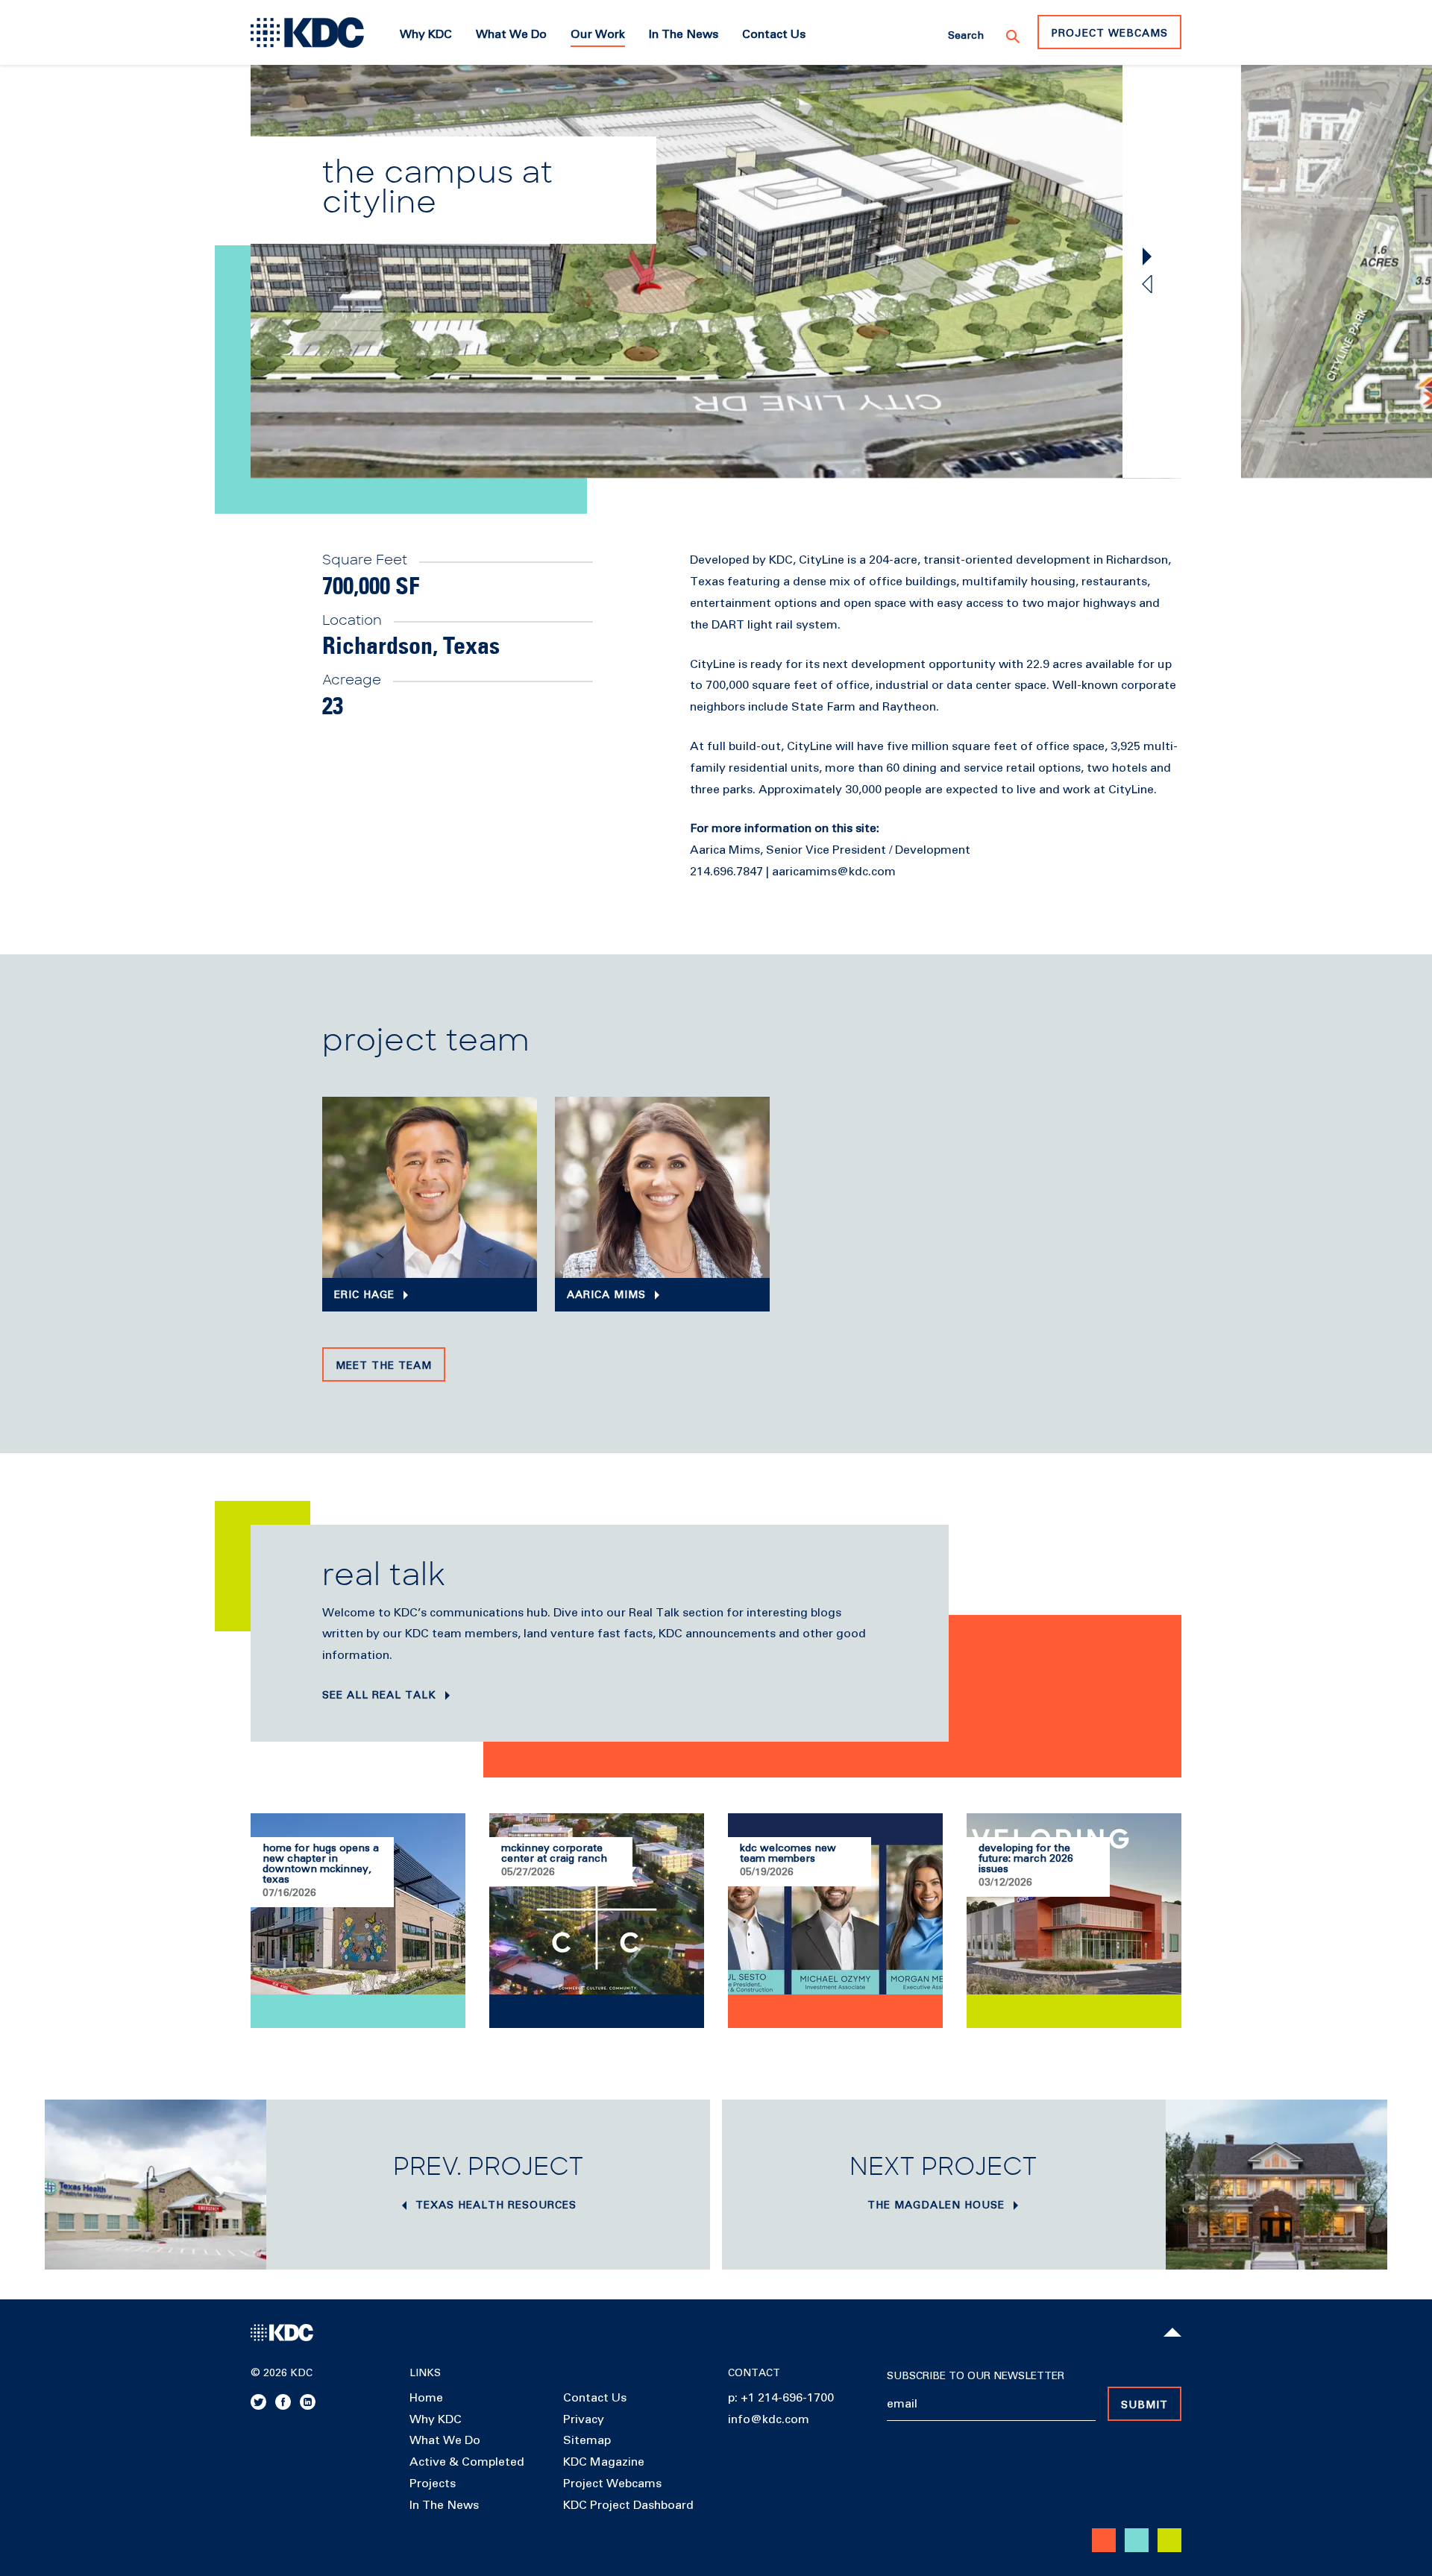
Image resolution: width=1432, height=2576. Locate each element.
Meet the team (384, 1366)
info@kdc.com (769, 2419)
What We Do (445, 2440)
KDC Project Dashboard (628, 2505)
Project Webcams (1109, 34)
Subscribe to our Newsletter (976, 2376)
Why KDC (436, 2419)
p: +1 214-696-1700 (781, 2398)
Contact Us (595, 2398)
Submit (1144, 2405)
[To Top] (1172, 2332)
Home (426, 2398)
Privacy (584, 2419)
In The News (444, 2505)
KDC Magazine (604, 2462)
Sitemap (587, 2440)
